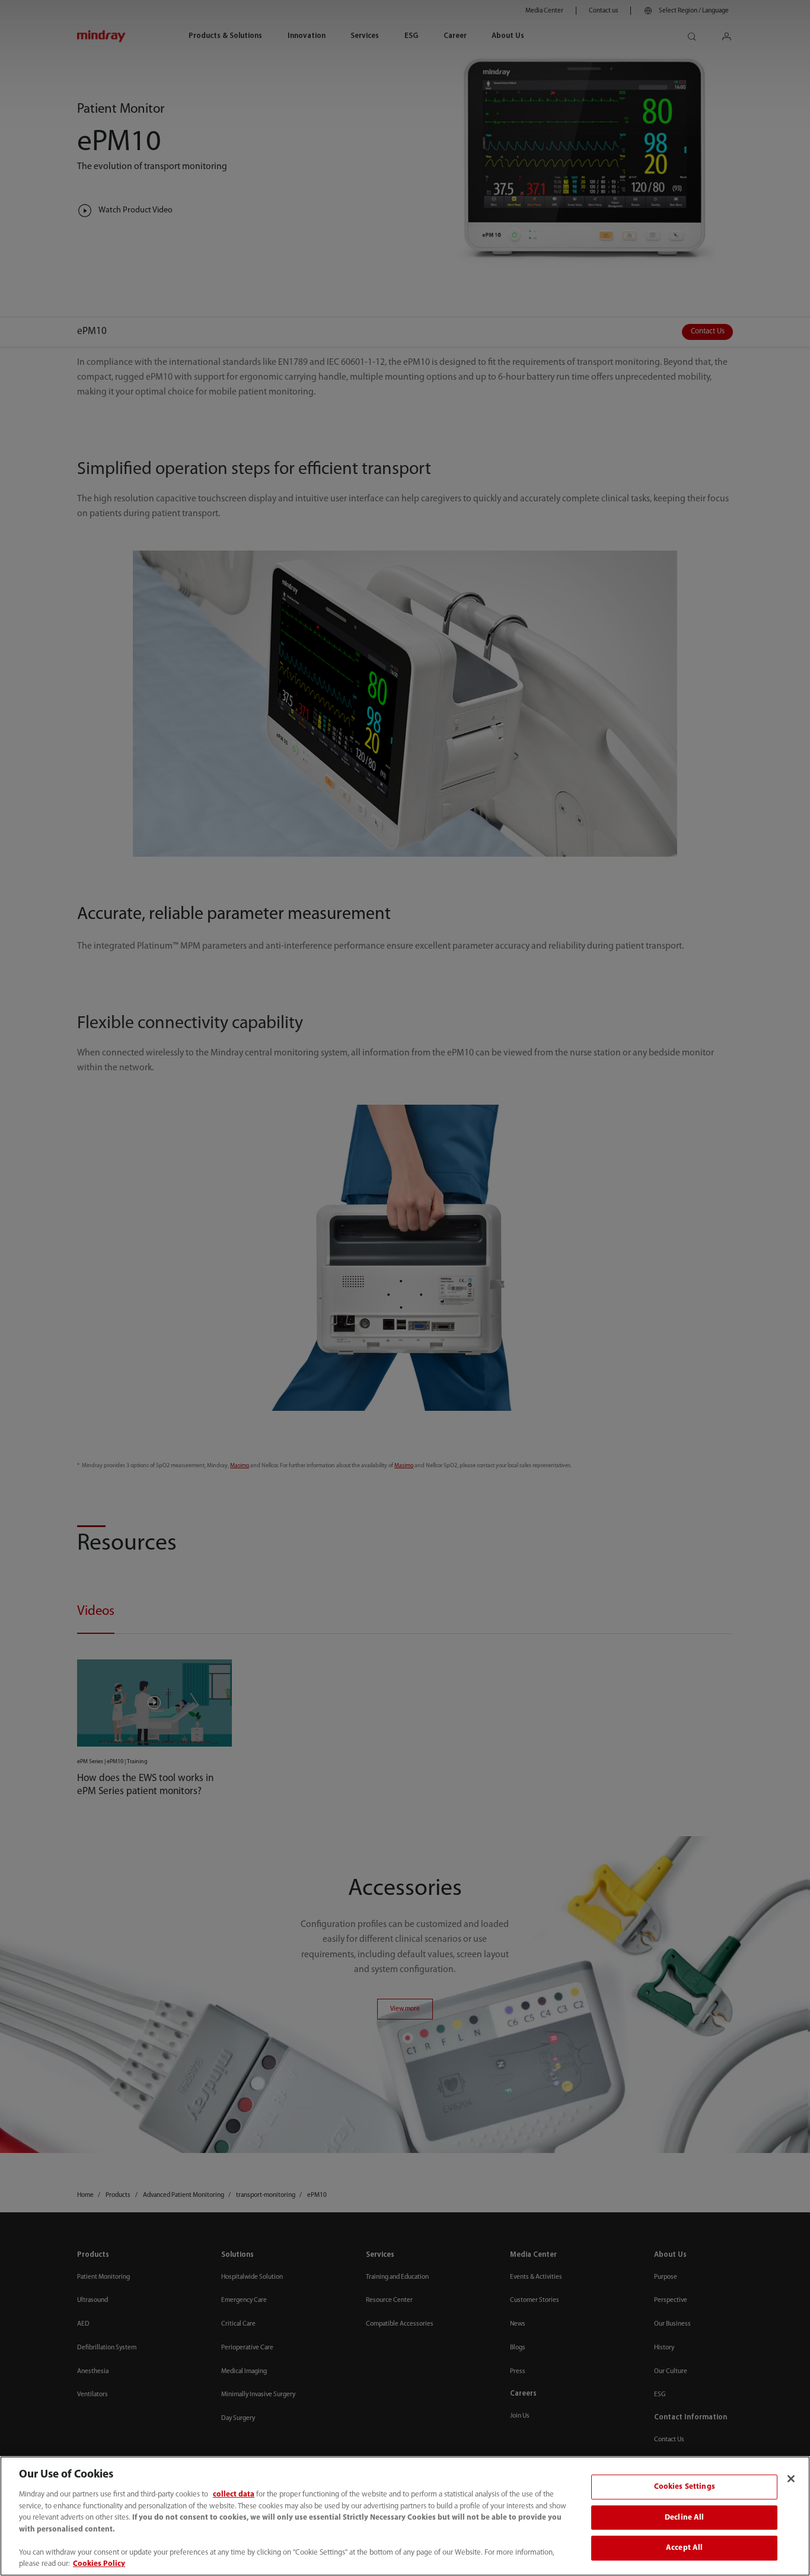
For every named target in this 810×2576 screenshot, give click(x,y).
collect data (234, 2494)
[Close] (791, 2479)
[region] (405, 2516)
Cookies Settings (685, 2487)
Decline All (684, 2518)
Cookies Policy (99, 2564)
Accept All (684, 2548)
